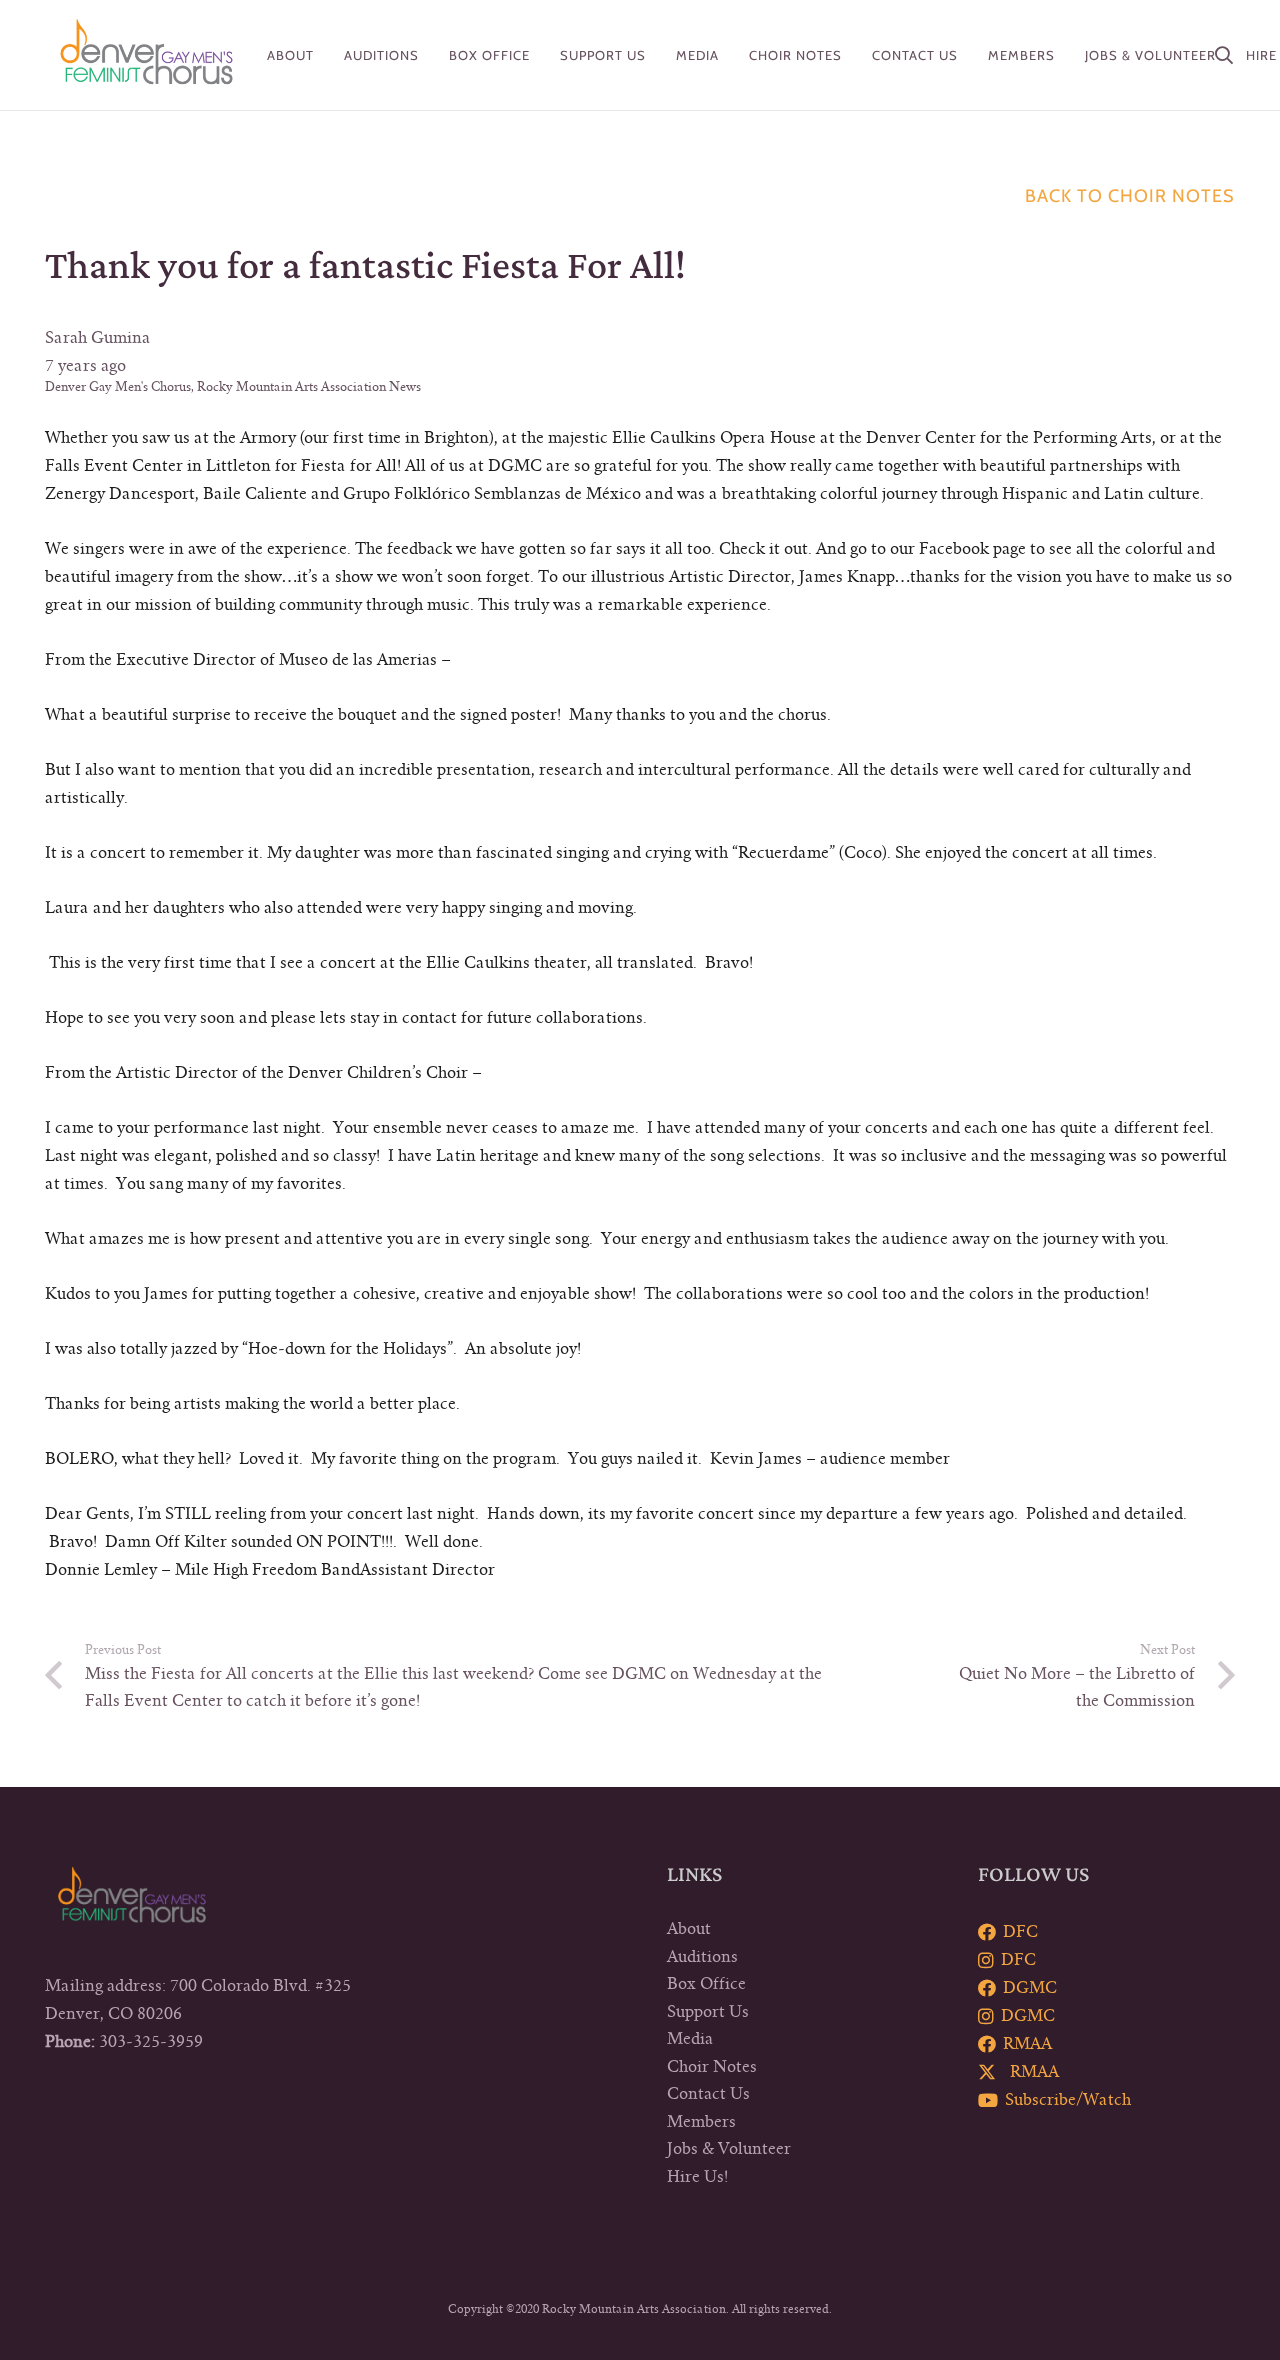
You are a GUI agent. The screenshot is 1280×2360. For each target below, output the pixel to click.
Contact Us (708, 2094)
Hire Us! (697, 2177)
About (689, 1929)
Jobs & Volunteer (729, 2149)
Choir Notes (712, 2067)
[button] (326, 55)
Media (690, 2039)
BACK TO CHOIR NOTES (1130, 196)
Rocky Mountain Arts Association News (309, 387)
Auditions (702, 1957)
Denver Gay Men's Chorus (118, 387)
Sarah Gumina (97, 338)
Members (701, 2122)
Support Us (708, 2012)
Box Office (706, 1984)
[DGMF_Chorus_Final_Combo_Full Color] (146, 55)
